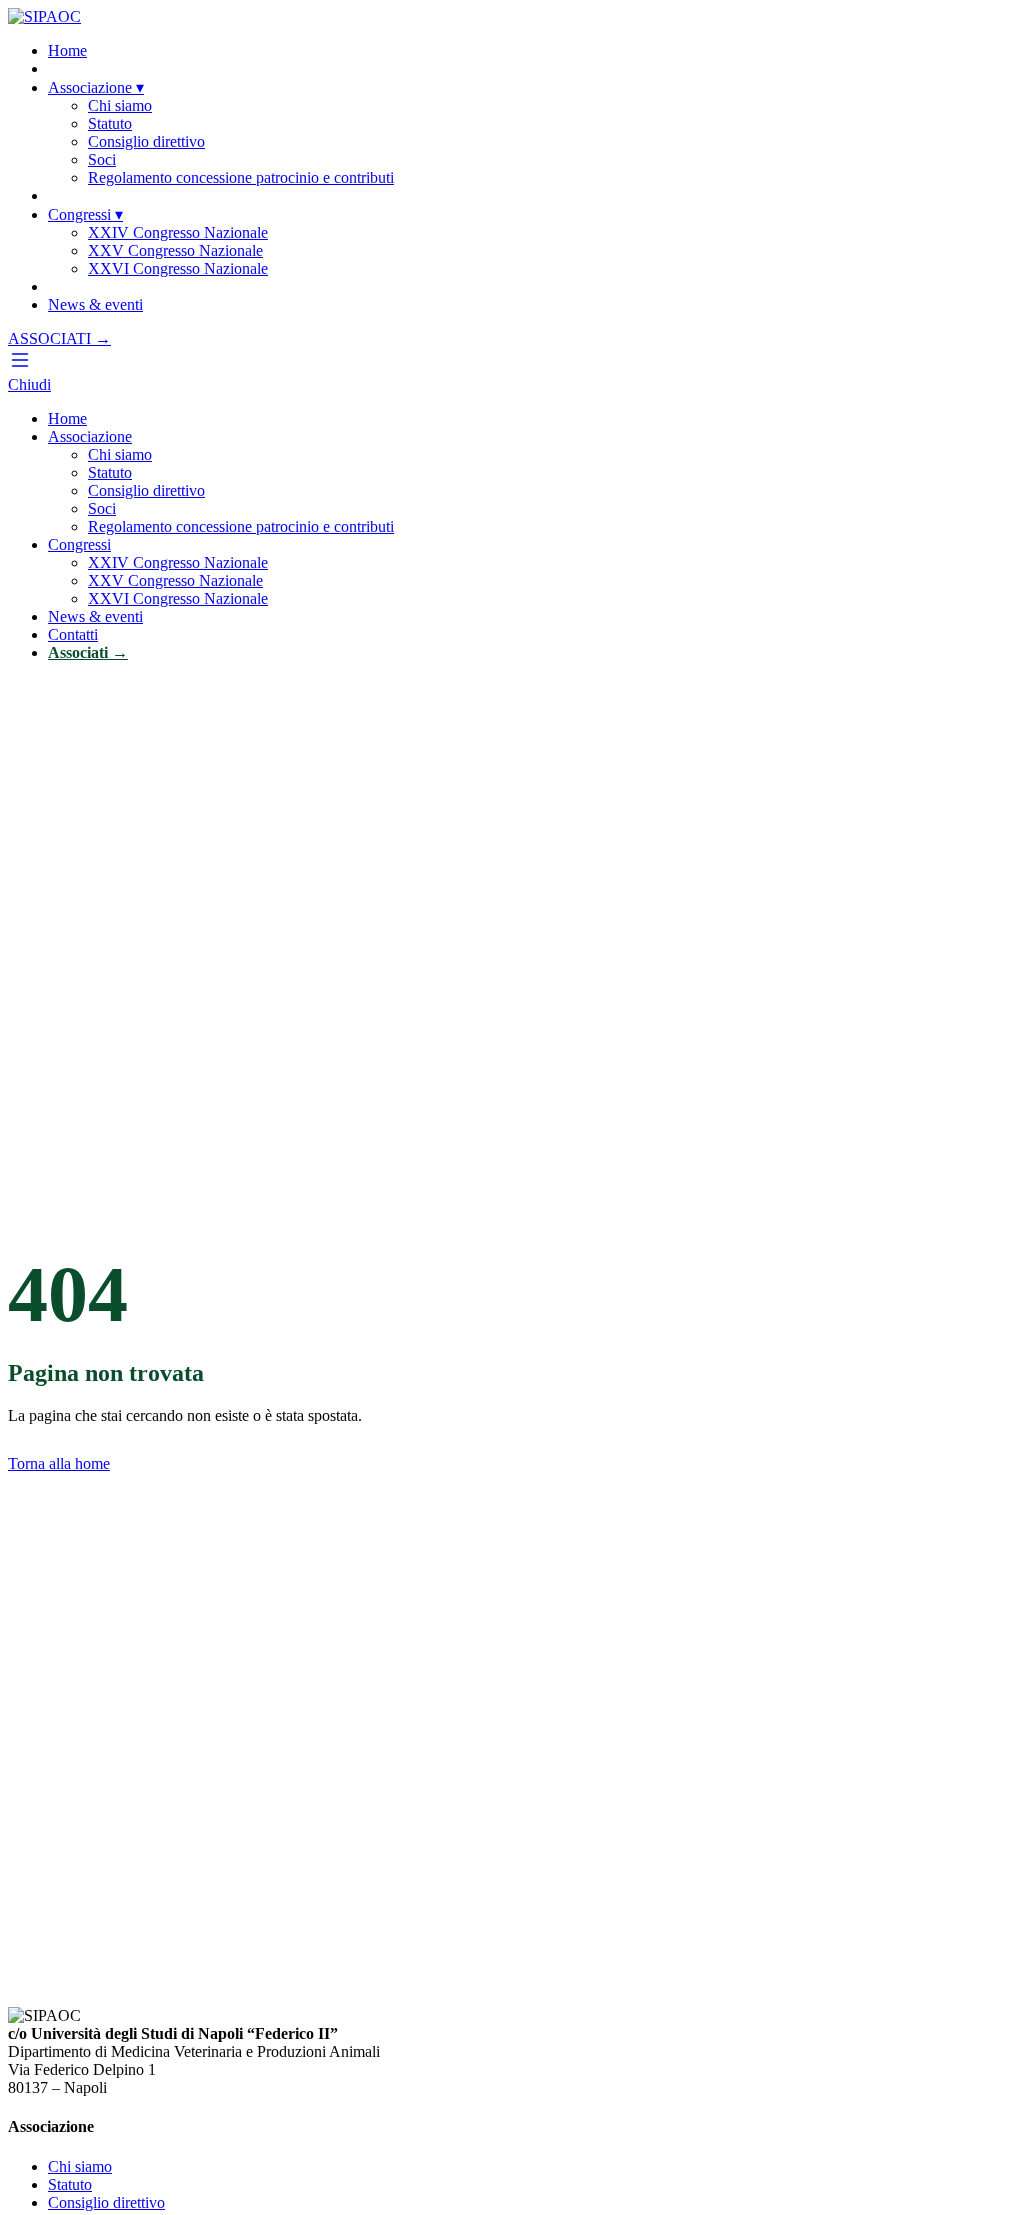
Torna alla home (59, 1463)
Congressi (85, 214)
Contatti (73, 634)
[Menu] (20, 366)
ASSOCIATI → (59, 338)
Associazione (96, 87)
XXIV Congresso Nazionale (178, 232)
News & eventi (95, 304)
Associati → (88, 652)
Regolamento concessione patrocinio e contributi (241, 177)
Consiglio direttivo (146, 141)
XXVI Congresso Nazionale (178, 268)
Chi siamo (120, 105)
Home (67, 50)
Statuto (110, 123)
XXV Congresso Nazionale (175, 250)
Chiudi (29, 384)
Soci (102, 159)
